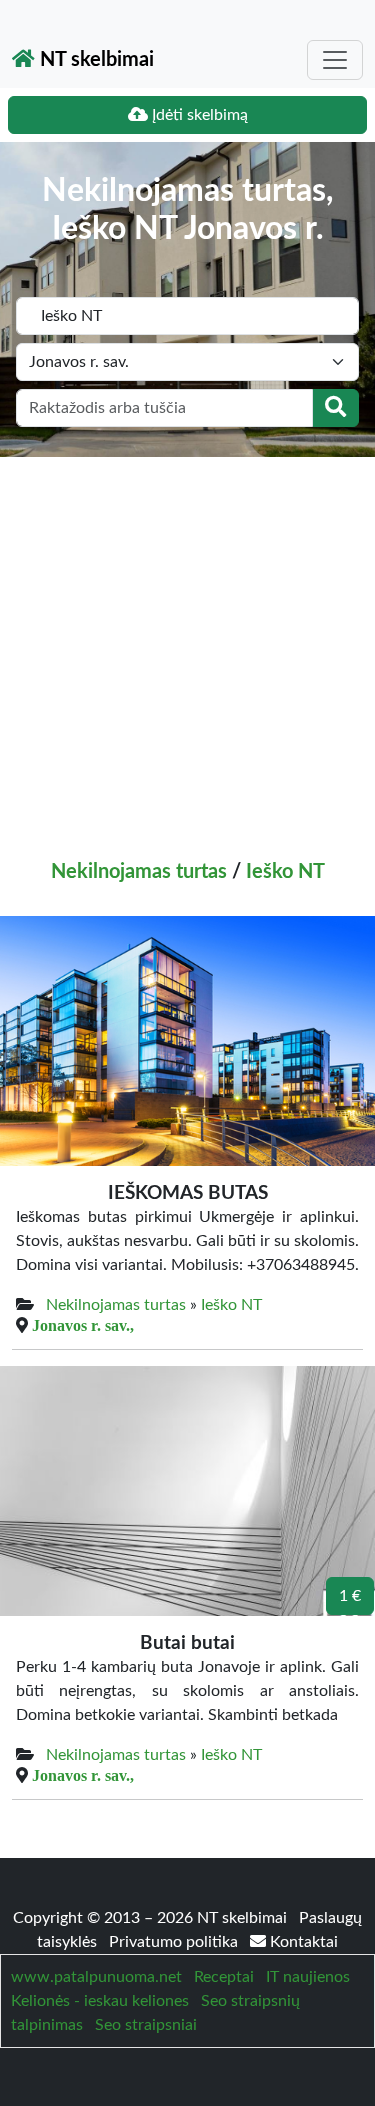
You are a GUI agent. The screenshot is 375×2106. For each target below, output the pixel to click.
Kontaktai (302, 1942)
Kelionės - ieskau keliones (100, 2001)
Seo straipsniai (146, 2025)
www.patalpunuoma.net (96, 1977)
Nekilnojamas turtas (139, 872)
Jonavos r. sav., (83, 1325)
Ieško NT (285, 872)
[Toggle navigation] (335, 60)
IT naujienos (308, 1977)
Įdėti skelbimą (198, 115)
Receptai (224, 1977)
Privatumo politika (175, 1942)
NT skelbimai (94, 60)
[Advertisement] (187, 654)
